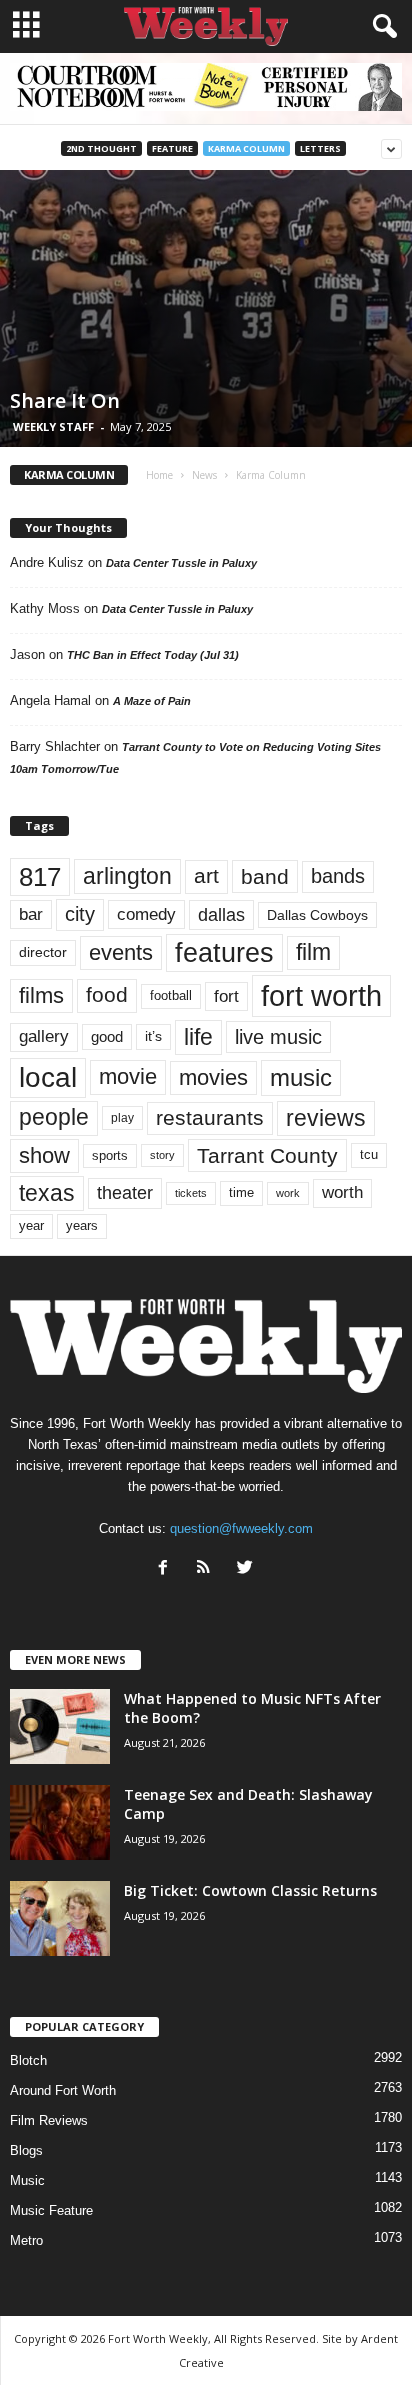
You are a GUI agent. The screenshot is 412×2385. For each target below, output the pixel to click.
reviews (326, 1118)
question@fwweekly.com (241, 1528)
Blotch (28, 2060)
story (162, 1155)
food (107, 995)
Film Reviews (49, 2120)
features (224, 953)
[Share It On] (206, 308)
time (241, 1192)
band (265, 876)
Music (27, 2180)
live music (278, 1036)
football (171, 995)
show (44, 1155)
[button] (381, 27)
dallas (221, 914)
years (82, 1225)
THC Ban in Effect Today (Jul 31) (153, 655)
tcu (369, 1154)
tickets (191, 1193)
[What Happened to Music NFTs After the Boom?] (60, 1726)
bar (31, 914)
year (31, 1226)
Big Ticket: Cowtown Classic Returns (250, 1890)
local (48, 1077)
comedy (146, 914)
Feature (172, 148)
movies (213, 1077)
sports (110, 1156)
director (43, 952)
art (206, 876)
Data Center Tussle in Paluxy (181, 563)
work (288, 1193)
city (80, 914)
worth (342, 1192)
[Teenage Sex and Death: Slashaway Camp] (60, 1822)
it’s (153, 1036)
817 (40, 877)
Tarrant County (267, 1155)
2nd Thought (101, 148)
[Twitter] (247, 1569)
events (121, 952)
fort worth (321, 995)
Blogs (26, 2150)
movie (128, 1076)
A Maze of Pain (152, 701)
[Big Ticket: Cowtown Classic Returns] (60, 1918)
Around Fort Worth (63, 2090)
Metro (26, 2240)
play (122, 1118)
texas (47, 1193)
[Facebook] (167, 1569)
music (301, 1077)
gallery (44, 1036)
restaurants (210, 1118)
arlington (127, 876)
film (313, 952)
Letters (320, 148)
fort (226, 996)
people (54, 1117)
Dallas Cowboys (317, 915)
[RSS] (208, 1569)
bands (338, 876)
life (198, 1037)
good (107, 1037)
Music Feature (51, 2210)
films (41, 995)
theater (125, 1192)
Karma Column (246, 148)
